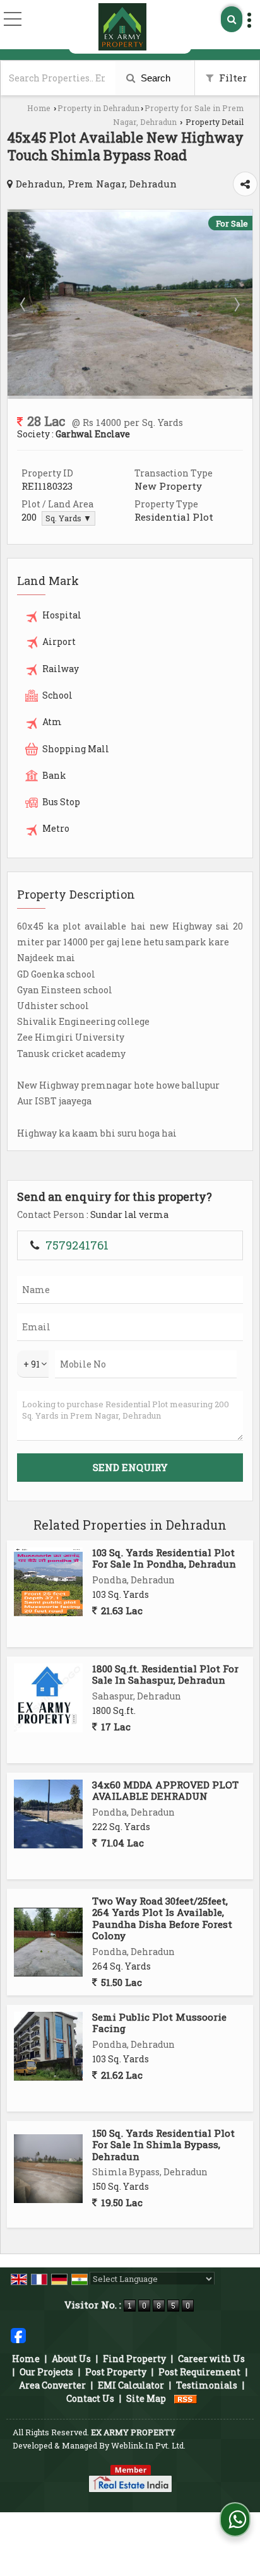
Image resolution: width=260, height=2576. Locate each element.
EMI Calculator (131, 2385)
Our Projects (46, 2372)
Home (39, 108)
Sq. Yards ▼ (68, 518)
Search (154, 78)
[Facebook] (18, 2335)
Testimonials (207, 2385)
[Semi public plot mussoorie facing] (48, 2046)
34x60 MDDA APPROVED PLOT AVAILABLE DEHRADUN (165, 1790)
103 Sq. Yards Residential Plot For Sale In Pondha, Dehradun (164, 1558)
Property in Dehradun (98, 108)
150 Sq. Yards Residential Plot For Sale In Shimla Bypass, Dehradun (163, 2145)
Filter (232, 78)
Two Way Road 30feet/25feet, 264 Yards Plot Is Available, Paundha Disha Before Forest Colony (162, 1918)
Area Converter (52, 2385)
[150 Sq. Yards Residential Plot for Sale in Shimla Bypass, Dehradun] (48, 2169)
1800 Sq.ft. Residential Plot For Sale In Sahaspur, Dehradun (165, 1674)
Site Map (146, 2398)
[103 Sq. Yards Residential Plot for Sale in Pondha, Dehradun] (48, 1582)
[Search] (232, 19)
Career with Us (211, 2359)
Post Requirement (199, 2372)
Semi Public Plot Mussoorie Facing (159, 2023)
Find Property (134, 2359)
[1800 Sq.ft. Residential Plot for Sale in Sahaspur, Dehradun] (48, 1698)
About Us (71, 2359)
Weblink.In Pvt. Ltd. (148, 2445)
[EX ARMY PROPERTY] (122, 27)
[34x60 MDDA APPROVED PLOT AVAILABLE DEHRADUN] (48, 1814)
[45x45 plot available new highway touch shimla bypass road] (130, 392)
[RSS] (186, 2398)
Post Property (116, 2372)
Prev (24, 304)
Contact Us (90, 2398)
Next (236, 304)
